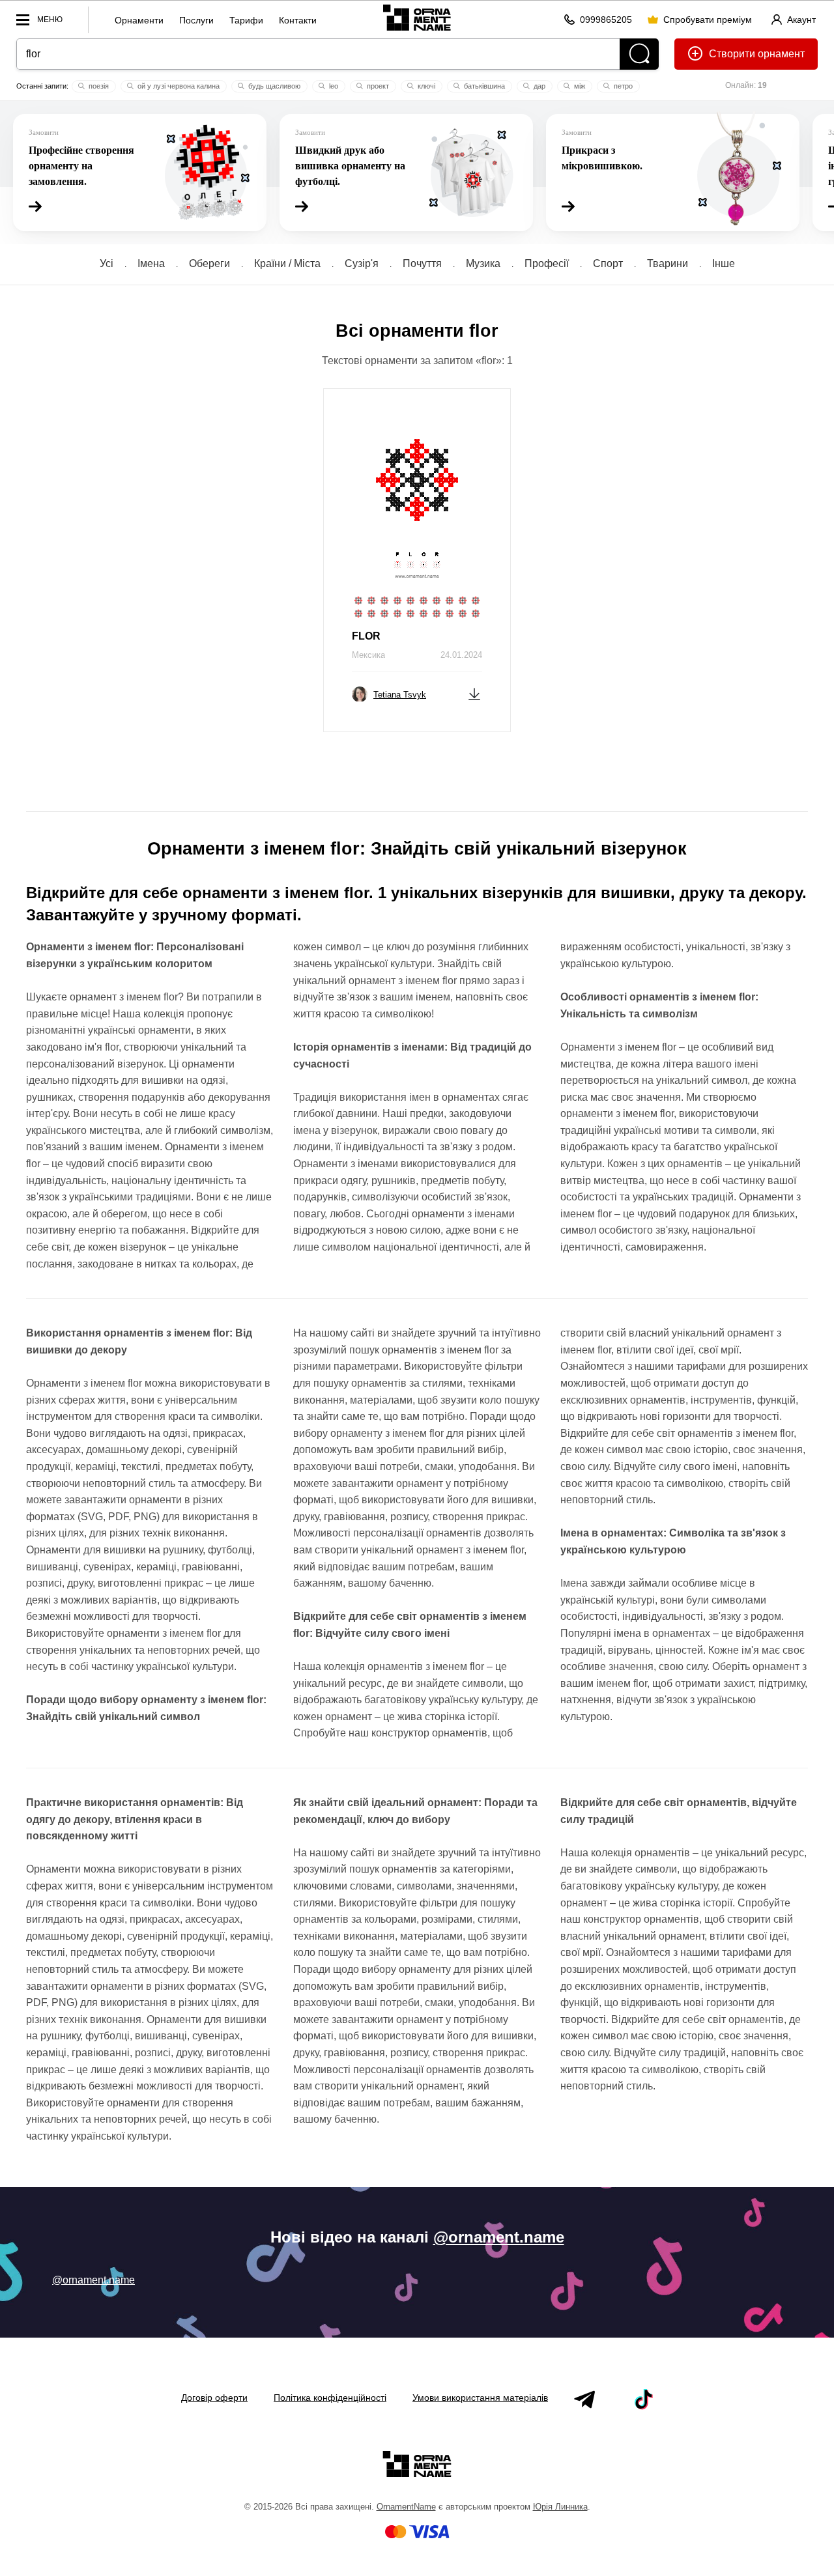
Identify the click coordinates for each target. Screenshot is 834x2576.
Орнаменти (139, 20)
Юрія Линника (560, 2507)
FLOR (366, 636)
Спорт (608, 263)
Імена (151, 263)
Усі (107, 263)
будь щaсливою (273, 86)
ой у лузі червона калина (178, 86)
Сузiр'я (362, 263)
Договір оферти (214, 2398)
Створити (732, 54)
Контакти (298, 20)
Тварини (668, 263)
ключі (425, 86)
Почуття (422, 263)
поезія (98, 86)
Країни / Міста (287, 263)
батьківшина (483, 86)
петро (622, 86)
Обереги (209, 263)
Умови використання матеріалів (480, 2398)
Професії (547, 263)
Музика (483, 263)
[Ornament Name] (417, 17)
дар (539, 86)
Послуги (196, 20)
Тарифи (246, 20)
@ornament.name (499, 2237)
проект (377, 86)
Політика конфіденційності (330, 2398)
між (579, 86)
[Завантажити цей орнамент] (474, 693)
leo (333, 86)
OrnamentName (406, 2507)
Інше (724, 263)
